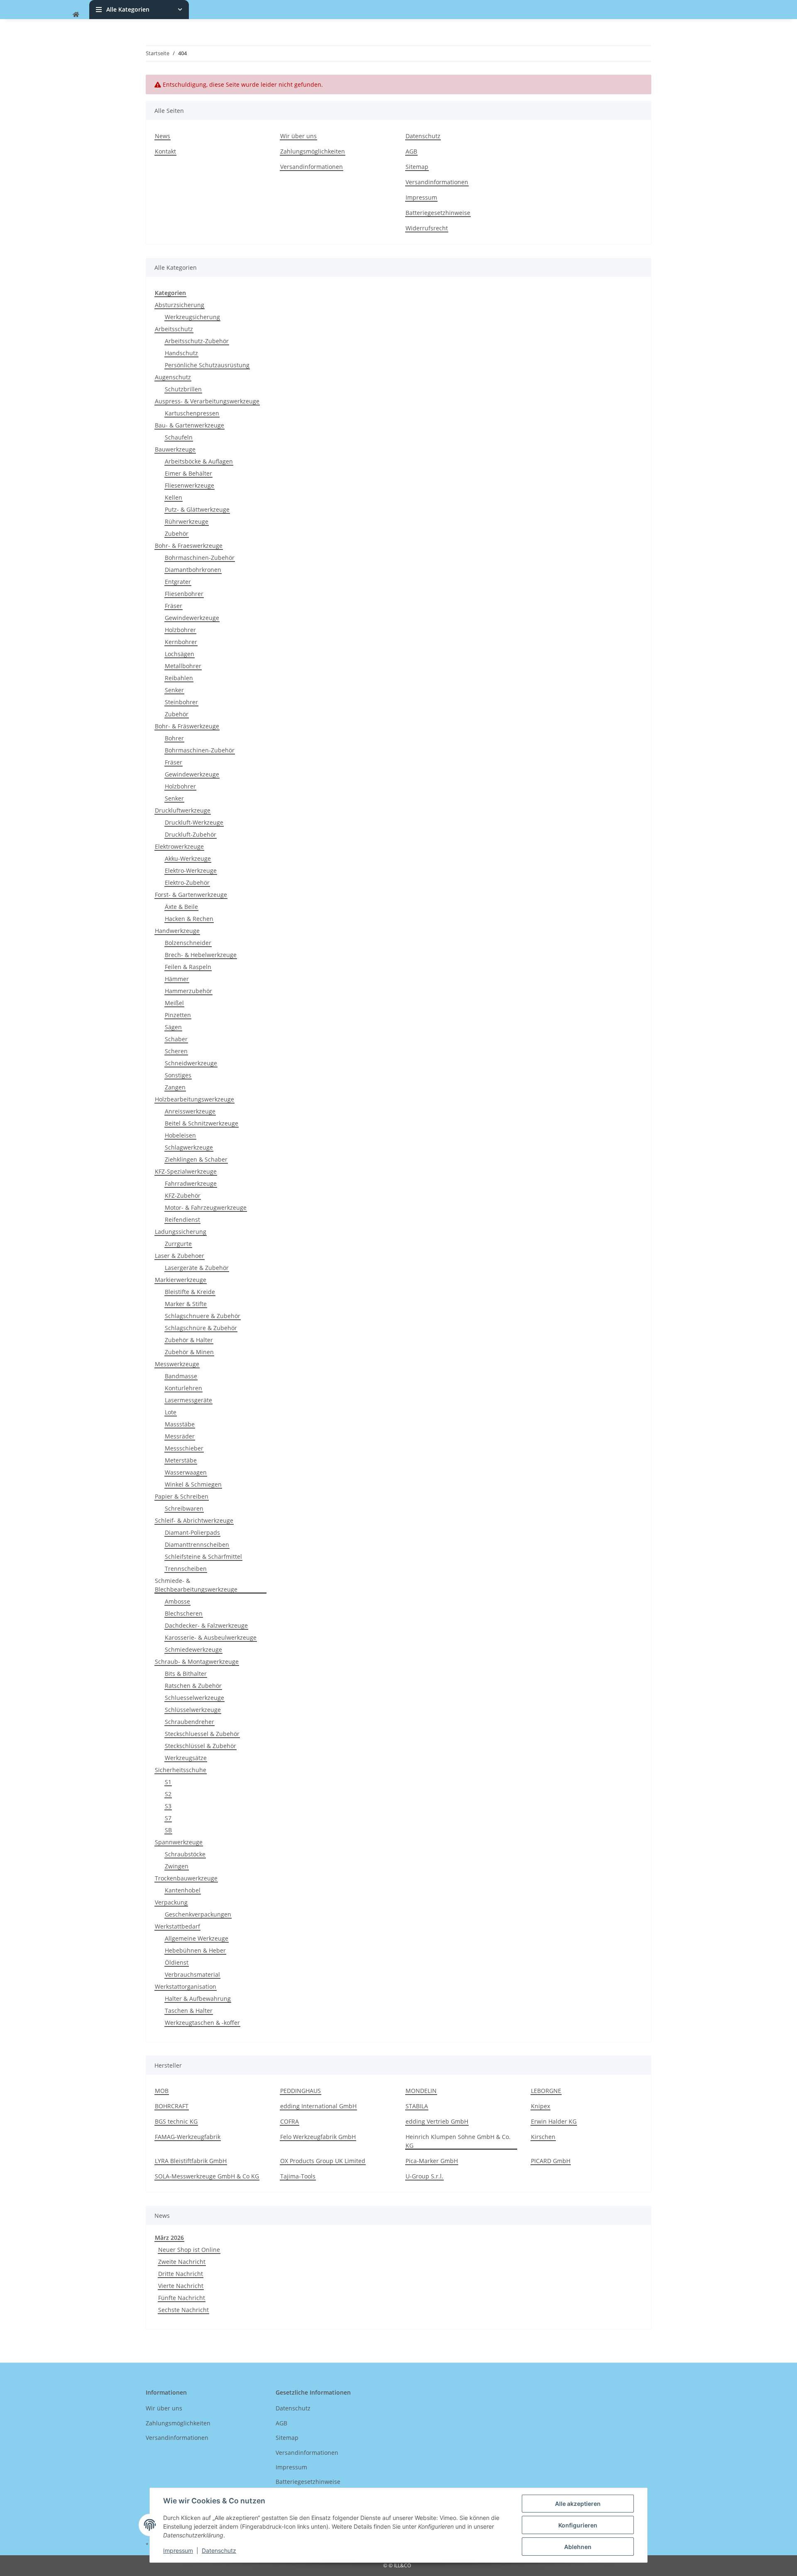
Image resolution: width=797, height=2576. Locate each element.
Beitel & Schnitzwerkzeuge (202, 1123)
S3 (168, 1806)
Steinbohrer (181, 702)
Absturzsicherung (180, 305)
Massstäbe (180, 1424)
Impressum (178, 2550)
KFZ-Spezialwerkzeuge (186, 1171)
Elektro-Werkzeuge (191, 870)
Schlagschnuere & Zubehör (203, 1316)
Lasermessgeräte (188, 1400)
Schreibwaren (184, 1508)
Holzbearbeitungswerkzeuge (194, 1099)
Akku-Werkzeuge (188, 858)
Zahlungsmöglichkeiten (313, 151)
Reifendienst (182, 1220)
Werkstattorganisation (186, 1986)
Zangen (175, 1087)
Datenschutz (219, 2550)
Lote (171, 1412)
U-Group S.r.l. (424, 2176)
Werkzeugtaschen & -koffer (202, 2023)
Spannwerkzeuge (179, 1842)
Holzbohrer (180, 630)
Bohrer (174, 738)
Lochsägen (180, 654)
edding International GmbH (318, 2106)
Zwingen (177, 1866)
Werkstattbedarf (177, 1926)
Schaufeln (179, 437)
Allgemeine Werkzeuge (197, 1938)
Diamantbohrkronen (193, 570)
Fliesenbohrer (184, 594)
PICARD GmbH (551, 2161)
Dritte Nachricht (181, 2274)
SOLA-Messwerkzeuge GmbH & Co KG (207, 2176)
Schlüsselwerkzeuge (193, 1710)
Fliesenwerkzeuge (189, 485)
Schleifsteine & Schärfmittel (203, 1557)
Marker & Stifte (186, 1304)
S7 (168, 1818)
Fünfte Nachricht (182, 2298)
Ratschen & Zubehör (193, 1686)
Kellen (174, 497)
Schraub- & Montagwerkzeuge (197, 1662)
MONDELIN (421, 2091)
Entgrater (178, 582)
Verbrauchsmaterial (192, 1974)
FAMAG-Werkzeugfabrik (188, 2137)
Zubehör (177, 534)
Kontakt (165, 151)
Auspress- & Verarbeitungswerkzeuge (207, 401)
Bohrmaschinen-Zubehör (200, 558)
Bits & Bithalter (186, 1674)
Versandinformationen (312, 167)
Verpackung (171, 1902)
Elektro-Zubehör (187, 883)
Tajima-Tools (298, 2176)
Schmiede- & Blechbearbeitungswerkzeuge (196, 1585)
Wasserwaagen (186, 1472)
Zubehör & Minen (189, 1352)
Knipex (540, 2106)
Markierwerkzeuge (181, 1280)
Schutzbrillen (183, 389)
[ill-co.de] (76, 14)
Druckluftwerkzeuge (183, 810)
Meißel (174, 1003)
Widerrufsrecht (427, 228)
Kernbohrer (181, 642)
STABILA (417, 2106)
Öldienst (177, 1962)
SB (168, 1830)
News (163, 136)
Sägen (173, 1027)
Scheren (176, 1051)
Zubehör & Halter (189, 1340)
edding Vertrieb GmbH (437, 2121)
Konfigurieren (578, 2525)
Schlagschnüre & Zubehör (201, 1328)
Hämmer (177, 979)
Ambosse (177, 1601)
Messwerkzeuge (177, 1364)
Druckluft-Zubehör (191, 834)
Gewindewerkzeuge (192, 618)
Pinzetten (178, 1015)
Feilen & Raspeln (188, 967)
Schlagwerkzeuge (189, 1147)
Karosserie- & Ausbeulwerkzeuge (211, 1637)
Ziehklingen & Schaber (196, 1159)
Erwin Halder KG (554, 2121)
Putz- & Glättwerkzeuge (197, 509)
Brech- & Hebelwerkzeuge (201, 955)
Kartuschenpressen (192, 413)
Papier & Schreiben (182, 1496)
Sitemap (417, 167)
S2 (168, 1794)
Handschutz (181, 353)
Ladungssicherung (181, 1232)
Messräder (180, 1436)
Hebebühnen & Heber (195, 1950)
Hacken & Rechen (189, 919)
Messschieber (184, 1448)
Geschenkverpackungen (198, 1914)
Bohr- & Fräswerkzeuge (187, 726)
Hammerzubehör (188, 991)
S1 (168, 1782)
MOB (162, 2091)
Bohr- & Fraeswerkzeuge (189, 546)
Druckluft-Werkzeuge (194, 822)
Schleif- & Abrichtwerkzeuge (194, 1520)
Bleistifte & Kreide (190, 1292)
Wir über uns (298, 136)
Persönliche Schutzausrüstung (207, 365)
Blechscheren (184, 1613)
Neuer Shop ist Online (189, 2250)
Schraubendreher (189, 1722)
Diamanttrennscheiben (197, 1544)
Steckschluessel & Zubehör (202, 1734)
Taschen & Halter (189, 2011)
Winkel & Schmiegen (193, 1484)
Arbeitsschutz (174, 329)
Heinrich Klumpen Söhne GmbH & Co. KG (458, 2141)
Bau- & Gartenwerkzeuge (189, 425)
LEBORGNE (546, 2091)
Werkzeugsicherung (192, 317)
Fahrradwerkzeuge (191, 1183)
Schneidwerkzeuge (191, 1063)
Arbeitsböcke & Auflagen (199, 461)
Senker (174, 690)
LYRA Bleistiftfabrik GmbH (191, 2161)
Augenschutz (173, 377)
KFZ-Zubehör (183, 1195)
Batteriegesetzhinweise (438, 213)
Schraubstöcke (185, 1854)
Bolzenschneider (188, 943)
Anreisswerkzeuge (190, 1111)
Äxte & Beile (181, 907)
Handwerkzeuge (177, 931)
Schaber (176, 1039)
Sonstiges (178, 1075)
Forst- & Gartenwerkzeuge (191, 895)
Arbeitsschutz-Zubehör (197, 341)
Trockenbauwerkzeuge (186, 1878)
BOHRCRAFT (172, 2106)
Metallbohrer (183, 666)
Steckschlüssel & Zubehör (200, 1746)
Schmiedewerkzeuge (193, 1649)
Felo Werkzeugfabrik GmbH (318, 2137)
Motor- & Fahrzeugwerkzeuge (206, 1207)
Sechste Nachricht (183, 2310)
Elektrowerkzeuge (179, 846)
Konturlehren (183, 1388)
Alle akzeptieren (578, 2504)
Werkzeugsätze (186, 1758)
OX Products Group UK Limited (323, 2161)
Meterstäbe (181, 1460)
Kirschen (543, 2137)
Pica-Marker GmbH (432, 2161)
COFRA (290, 2121)
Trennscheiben (186, 1569)
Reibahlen (179, 678)
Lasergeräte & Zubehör (197, 1268)
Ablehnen (578, 2547)
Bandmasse (181, 1376)
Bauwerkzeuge (175, 449)
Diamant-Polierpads (192, 1532)
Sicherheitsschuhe (181, 1770)
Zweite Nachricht (182, 2262)
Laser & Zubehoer (180, 1256)
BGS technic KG (176, 2121)
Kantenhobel (183, 1890)
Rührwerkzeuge (187, 521)
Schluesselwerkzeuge (194, 1698)
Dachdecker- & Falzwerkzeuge (206, 1625)
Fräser (174, 606)
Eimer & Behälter (188, 473)
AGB (411, 151)
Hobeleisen (180, 1135)
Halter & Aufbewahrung (198, 1999)
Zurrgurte (178, 1244)
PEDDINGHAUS (301, 2091)
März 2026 (169, 2238)
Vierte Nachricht (181, 2286)
